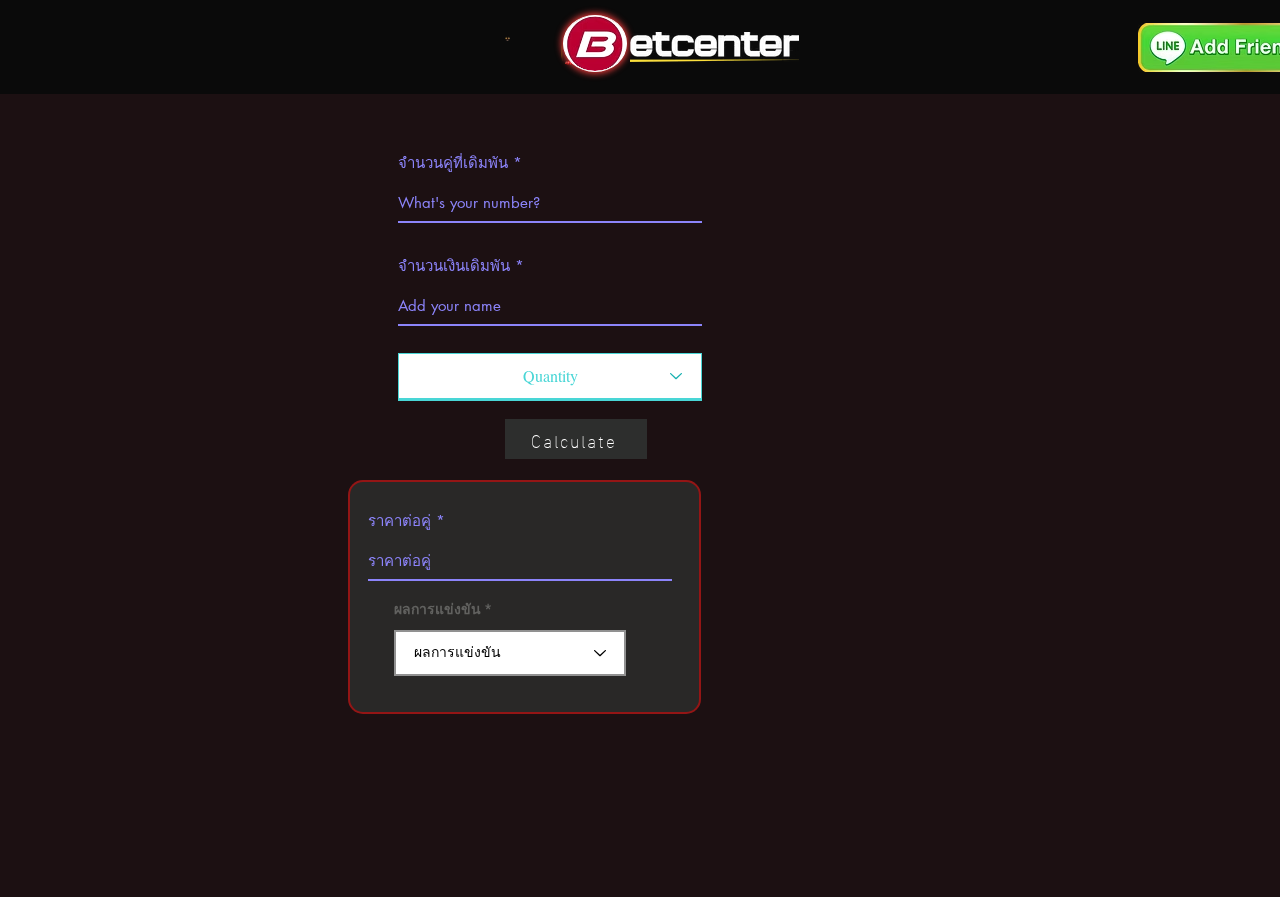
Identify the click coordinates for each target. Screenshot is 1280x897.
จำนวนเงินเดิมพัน (454, 265)
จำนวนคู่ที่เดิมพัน (453, 162)
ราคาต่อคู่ (399, 520)
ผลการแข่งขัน (437, 609)
